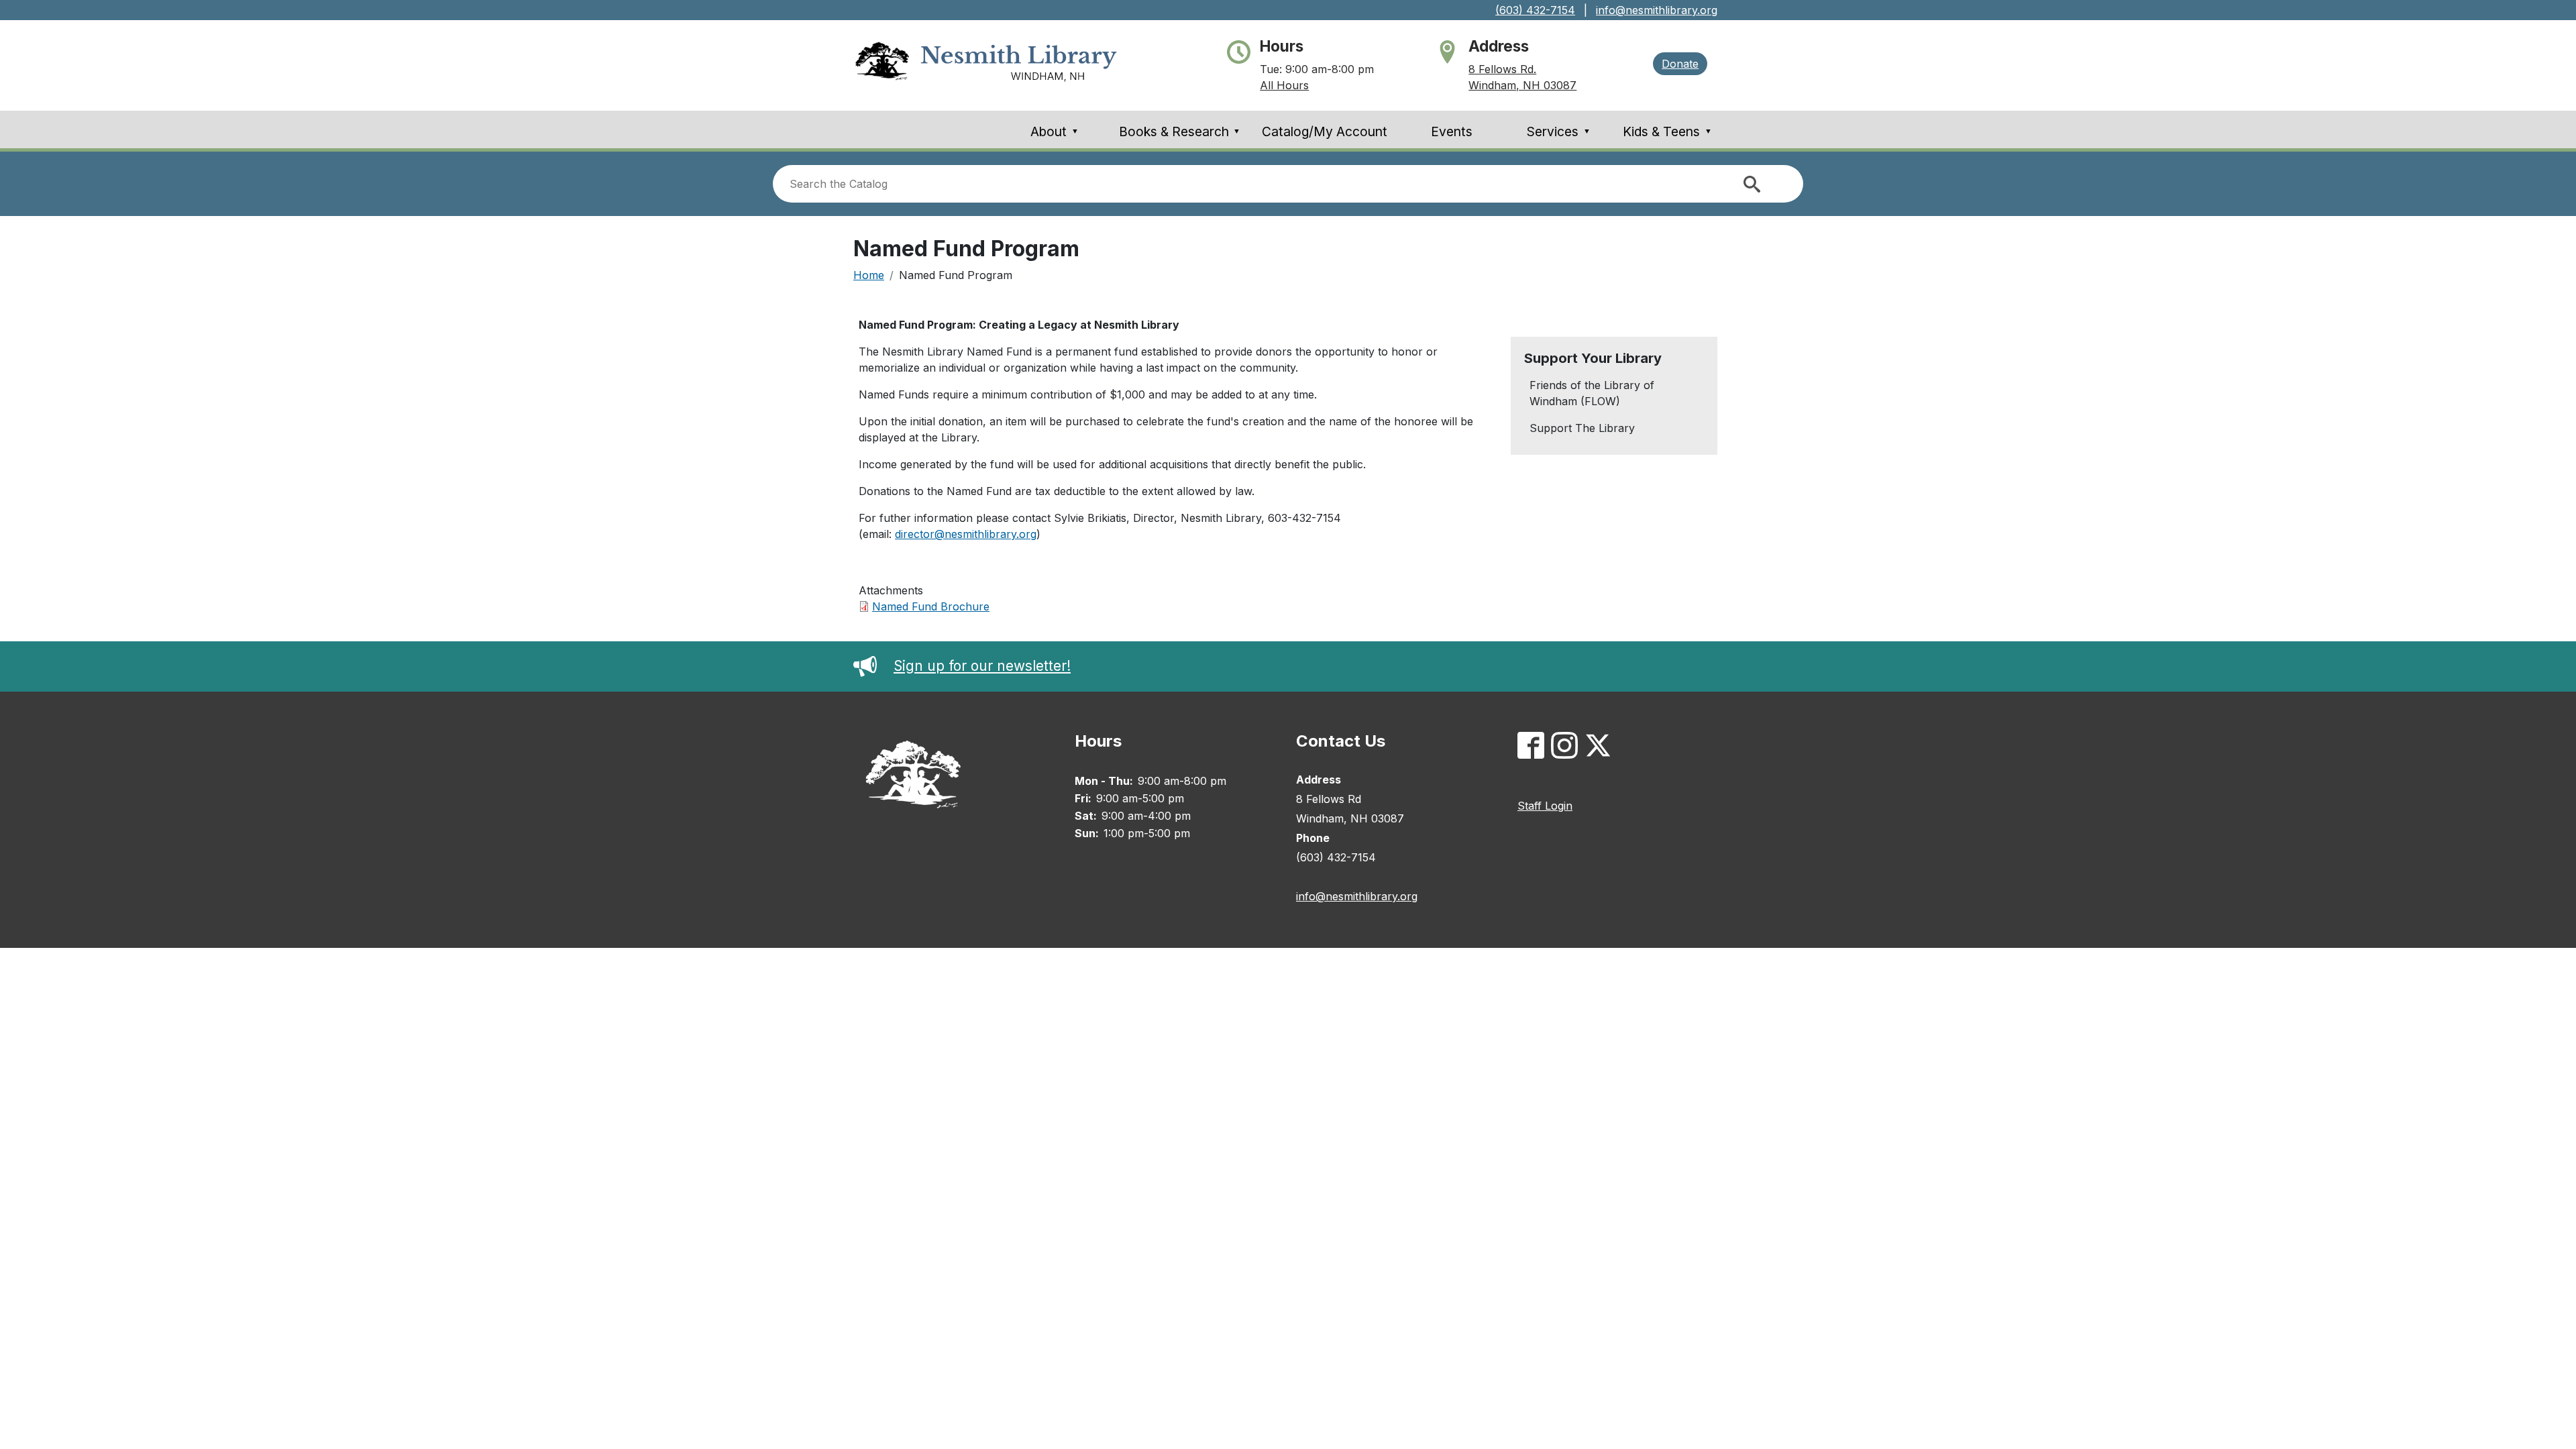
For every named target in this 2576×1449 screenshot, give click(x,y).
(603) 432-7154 (1535, 10)
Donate (1680, 64)
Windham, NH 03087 (1522, 85)
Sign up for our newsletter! (982, 666)
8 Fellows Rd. (1502, 69)
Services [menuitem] (1559, 131)
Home (869, 275)
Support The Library (1582, 428)
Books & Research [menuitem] (1180, 131)
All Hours (1284, 85)
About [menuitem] (1055, 131)
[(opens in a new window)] (1534, 748)
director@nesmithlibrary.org (966, 534)
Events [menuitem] (1452, 131)
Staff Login (1545, 806)
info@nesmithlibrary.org (1657, 10)
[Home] (986, 65)
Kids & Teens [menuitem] (1667, 131)
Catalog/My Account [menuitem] (1325, 131)
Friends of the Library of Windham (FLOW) (1592, 393)
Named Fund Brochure (931, 606)
